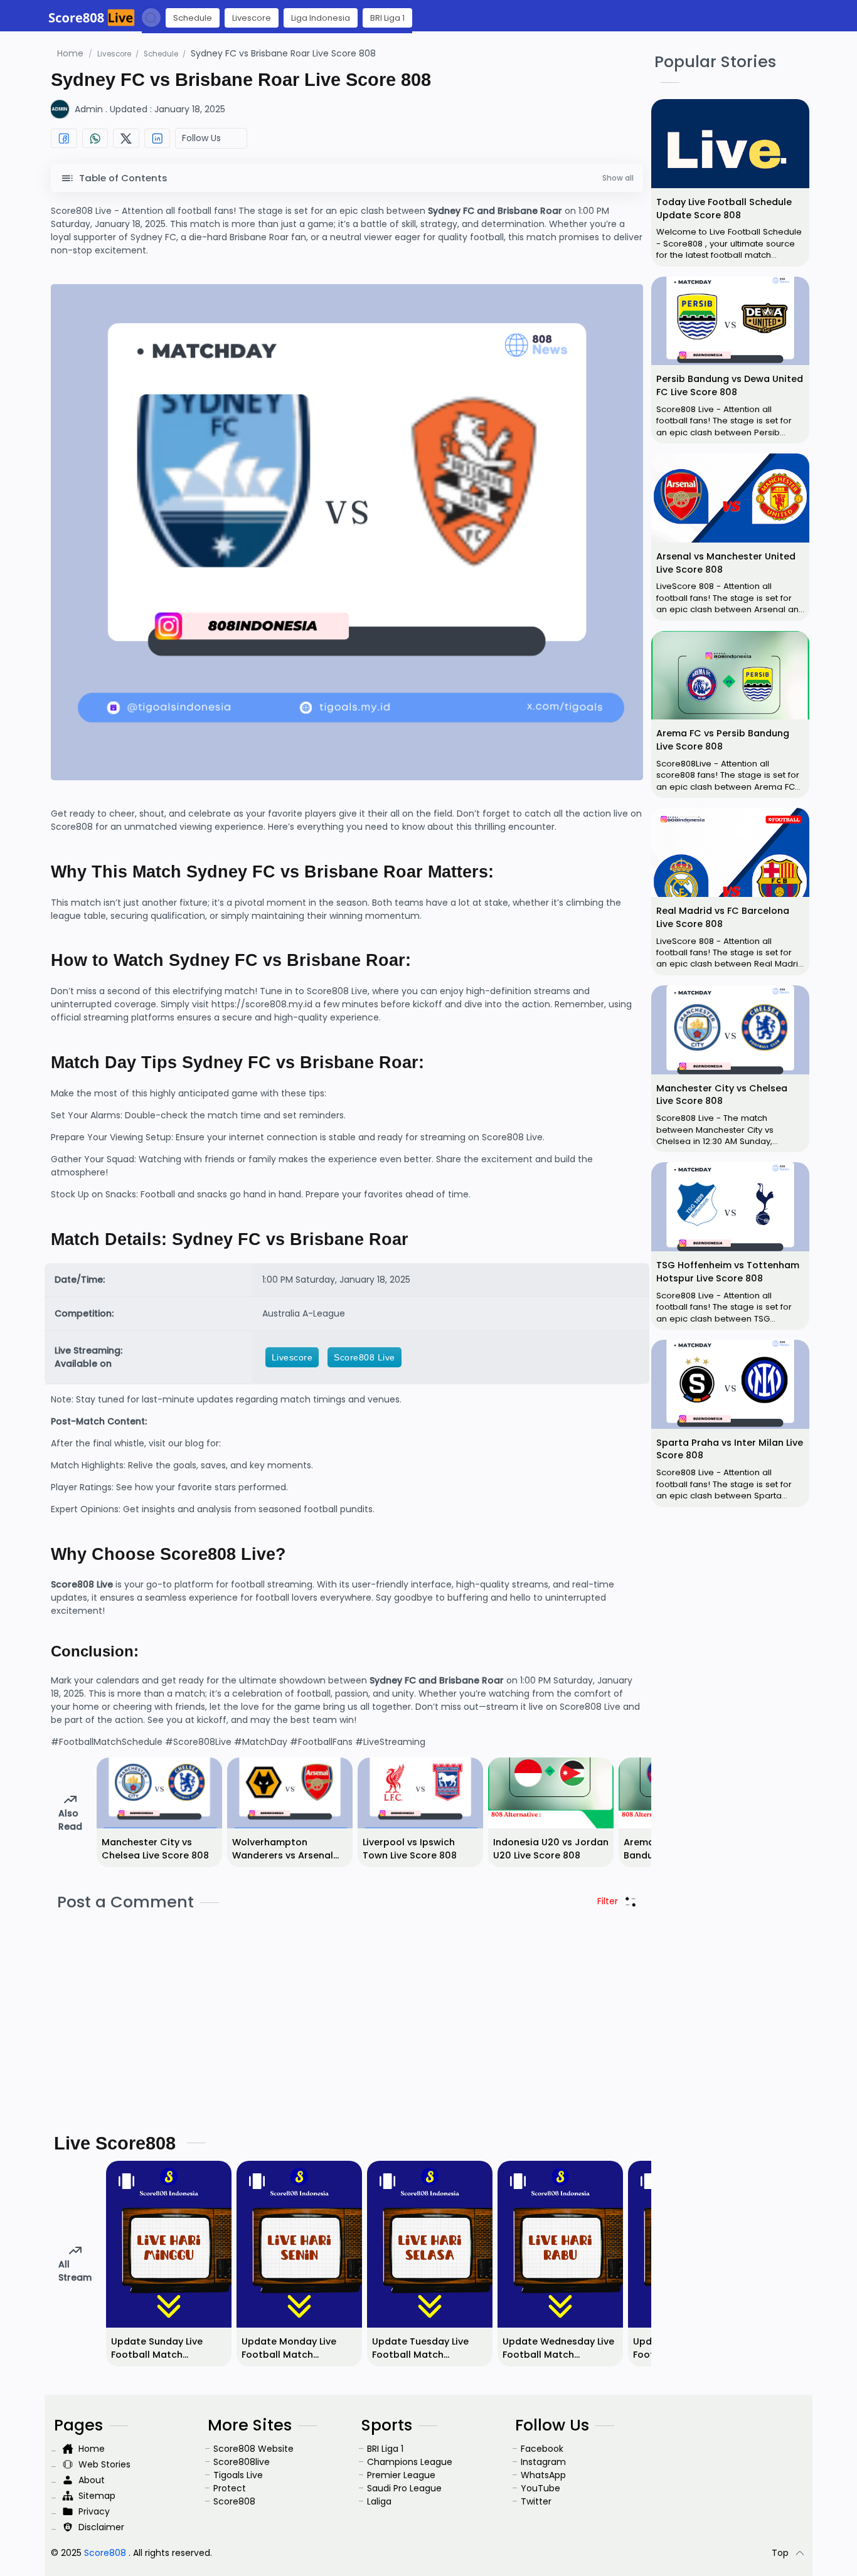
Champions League (410, 2462)
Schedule (193, 18)
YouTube (540, 2488)
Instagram (543, 2462)
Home (72, 53)
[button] (151, 18)
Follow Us (204, 138)
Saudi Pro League (404, 2488)
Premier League (401, 2475)
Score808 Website (253, 2449)
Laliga (379, 2501)
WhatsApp (543, 2475)
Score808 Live (365, 1357)
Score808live (242, 2462)
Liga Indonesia (321, 18)
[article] (730, 183)
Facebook (542, 2449)
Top (780, 2553)
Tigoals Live (238, 2475)
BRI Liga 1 (387, 18)
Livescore (252, 18)
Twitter (536, 2501)
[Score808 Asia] (92, 18)
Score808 (234, 2501)
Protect (230, 2488)
